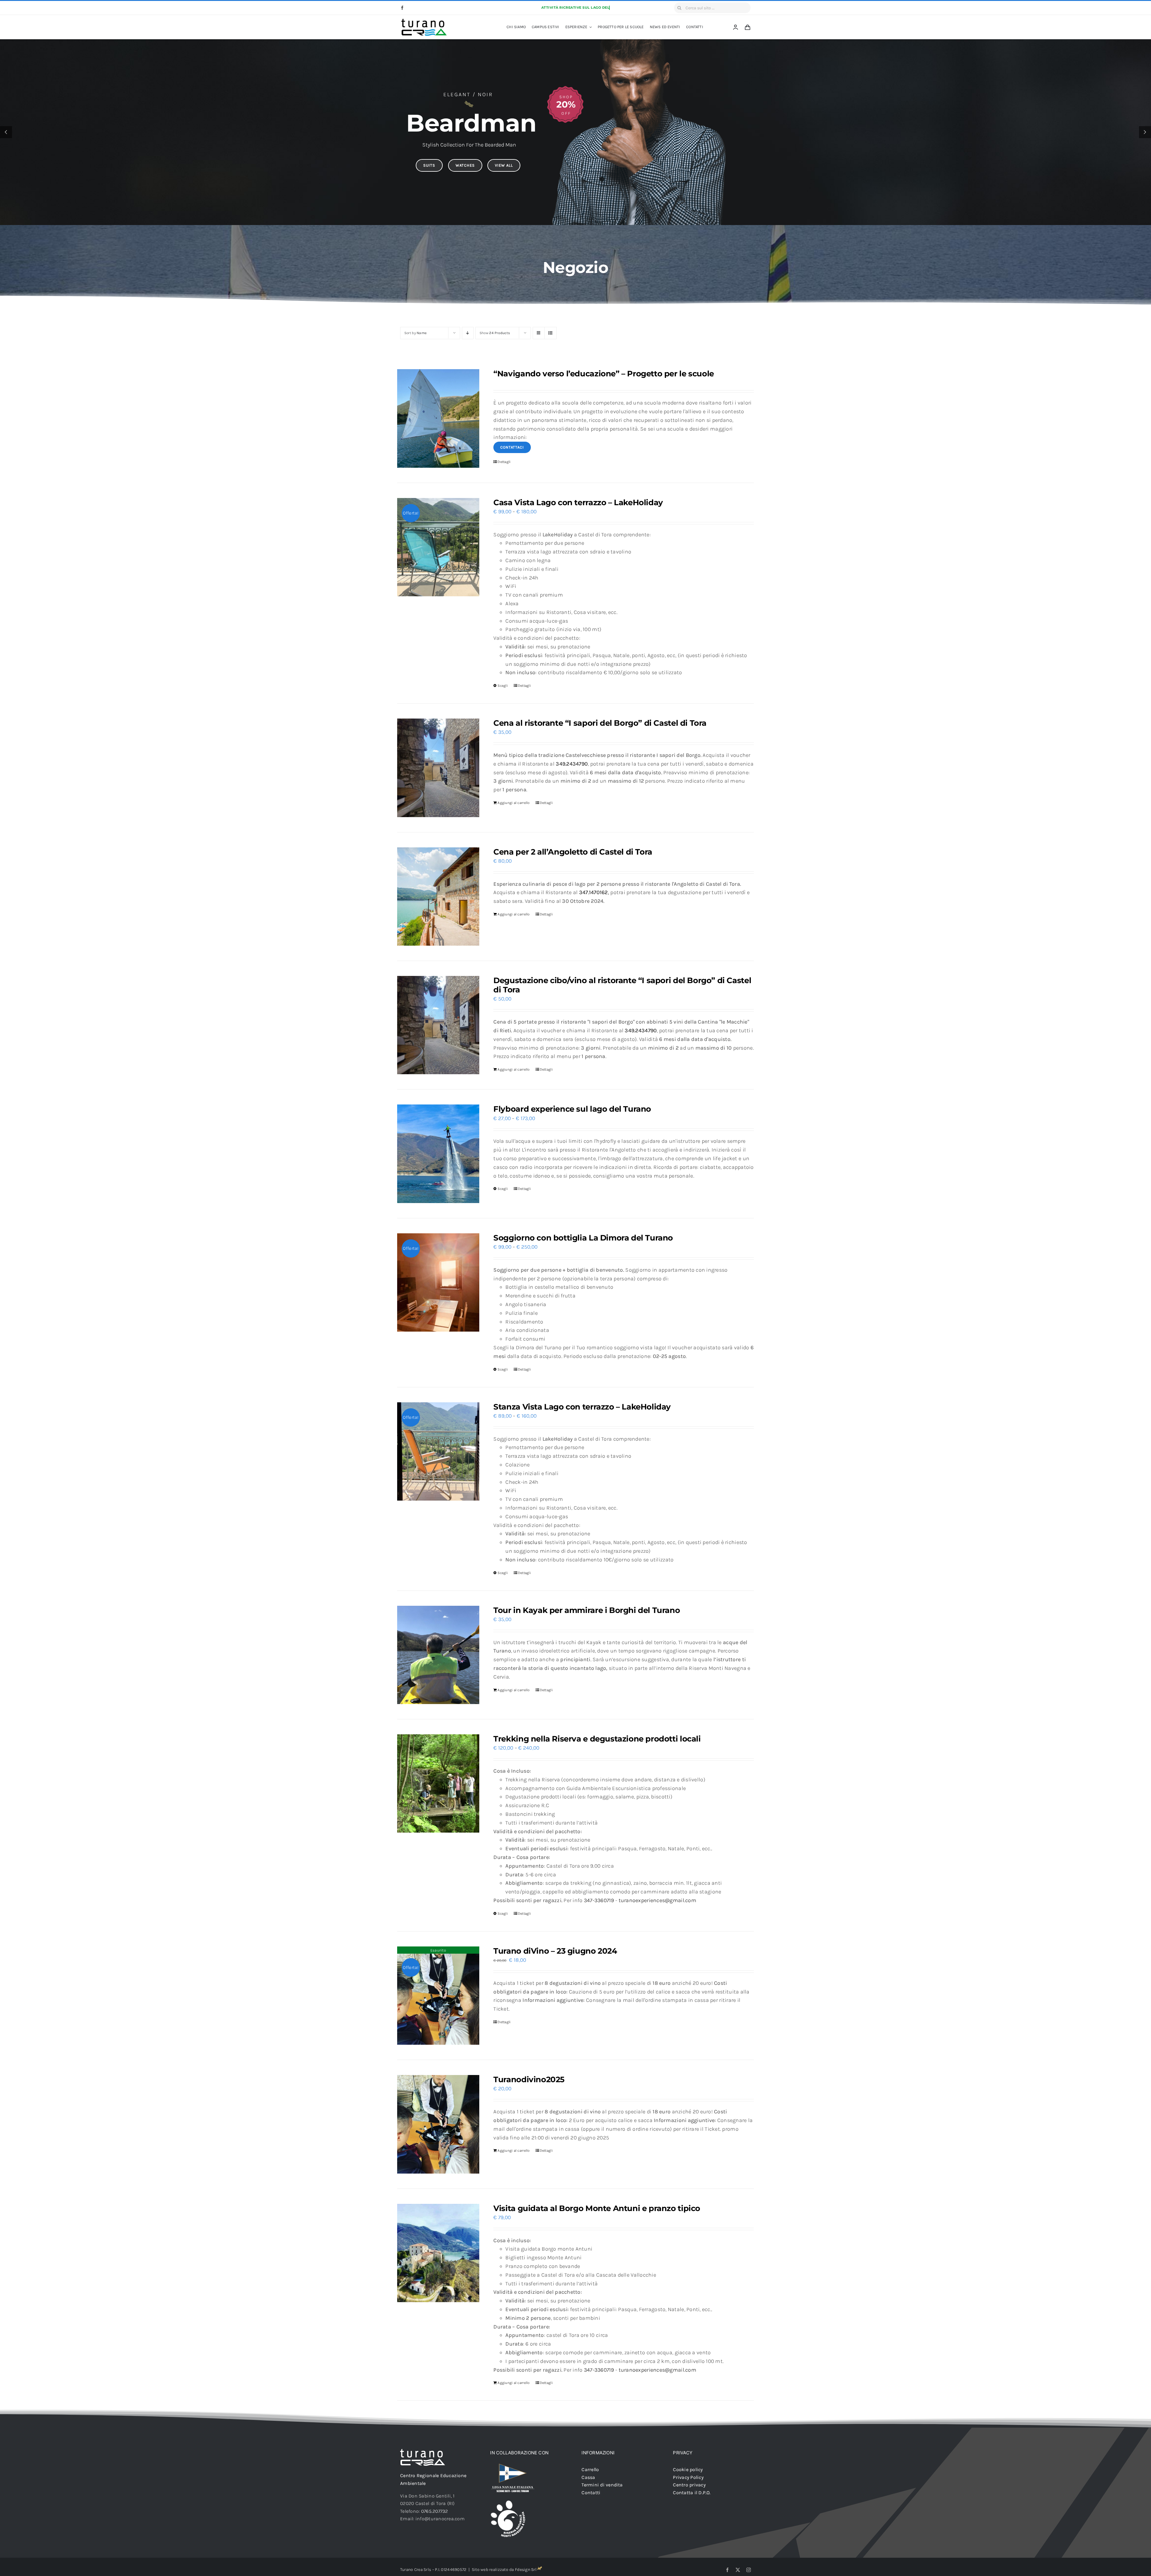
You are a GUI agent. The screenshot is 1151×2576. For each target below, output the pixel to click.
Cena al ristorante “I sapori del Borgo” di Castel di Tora (600, 723)
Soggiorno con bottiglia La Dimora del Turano (583, 1238)
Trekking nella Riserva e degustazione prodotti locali (597, 1739)
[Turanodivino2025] (438, 2124)
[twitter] (738, 2570)
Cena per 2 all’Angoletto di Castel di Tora (573, 852)
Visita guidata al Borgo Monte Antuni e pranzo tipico (597, 2208)
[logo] (424, 21)
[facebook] (402, 8)
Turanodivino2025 (529, 2079)
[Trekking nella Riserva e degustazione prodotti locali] (438, 1783)
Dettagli (504, 462)
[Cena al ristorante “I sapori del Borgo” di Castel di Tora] (438, 768)
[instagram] (749, 2570)
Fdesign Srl (526, 2570)
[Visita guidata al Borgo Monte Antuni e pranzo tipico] (438, 2253)
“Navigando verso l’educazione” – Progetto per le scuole (604, 374)
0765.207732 (435, 2511)
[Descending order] (468, 333)
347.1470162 (593, 892)
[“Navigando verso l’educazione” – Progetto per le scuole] (438, 418)
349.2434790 (572, 764)
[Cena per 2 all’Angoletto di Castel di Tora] (438, 897)
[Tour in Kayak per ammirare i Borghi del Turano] (438, 1655)
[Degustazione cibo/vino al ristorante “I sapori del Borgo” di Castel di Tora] (438, 1025)
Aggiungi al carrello (513, 803)
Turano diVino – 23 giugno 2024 (555, 1951)
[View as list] (550, 333)
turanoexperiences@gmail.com (657, 1900)
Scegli (503, 686)
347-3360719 (599, 1900)
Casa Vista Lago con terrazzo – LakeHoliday (578, 502)
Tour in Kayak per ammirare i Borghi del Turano (587, 1610)
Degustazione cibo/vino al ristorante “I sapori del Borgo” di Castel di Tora (622, 985)
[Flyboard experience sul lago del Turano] (438, 1154)
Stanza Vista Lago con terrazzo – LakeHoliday (582, 1407)
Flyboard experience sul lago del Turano (572, 1109)
